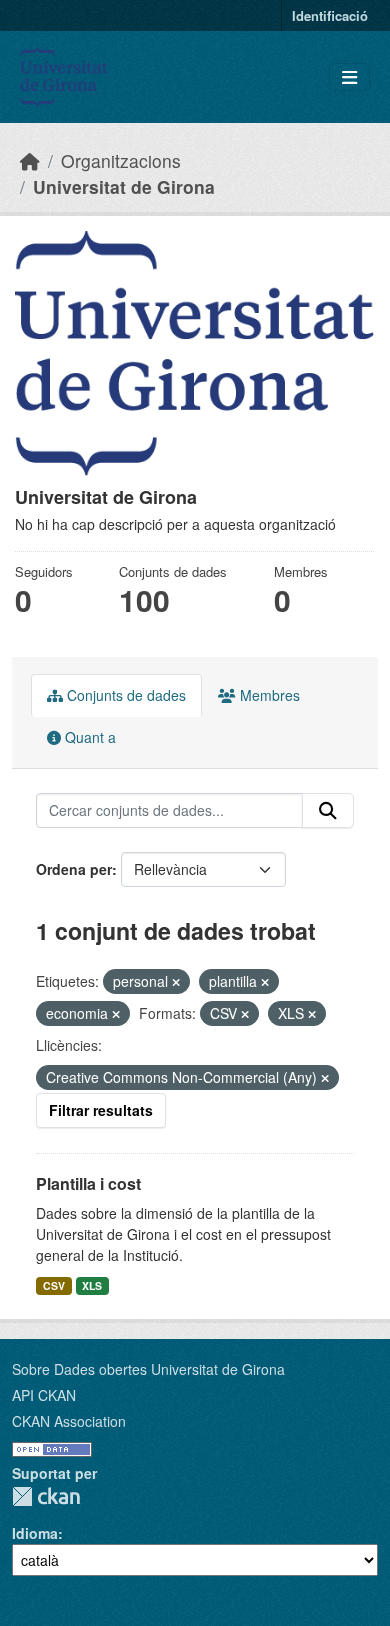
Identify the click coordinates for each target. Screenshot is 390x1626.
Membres (268, 695)
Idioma (35, 1533)
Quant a (88, 737)
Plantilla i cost (88, 1183)
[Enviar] (328, 811)
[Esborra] (176, 982)
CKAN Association (69, 1421)
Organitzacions (121, 160)
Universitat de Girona (124, 186)
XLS (92, 1285)
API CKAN (44, 1395)
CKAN (46, 1496)
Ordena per (74, 869)
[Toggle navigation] (349, 77)
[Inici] (30, 160)
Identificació (330, 15)
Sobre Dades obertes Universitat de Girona (148, 1369)
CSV (54, 1285)
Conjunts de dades (124, 695)
